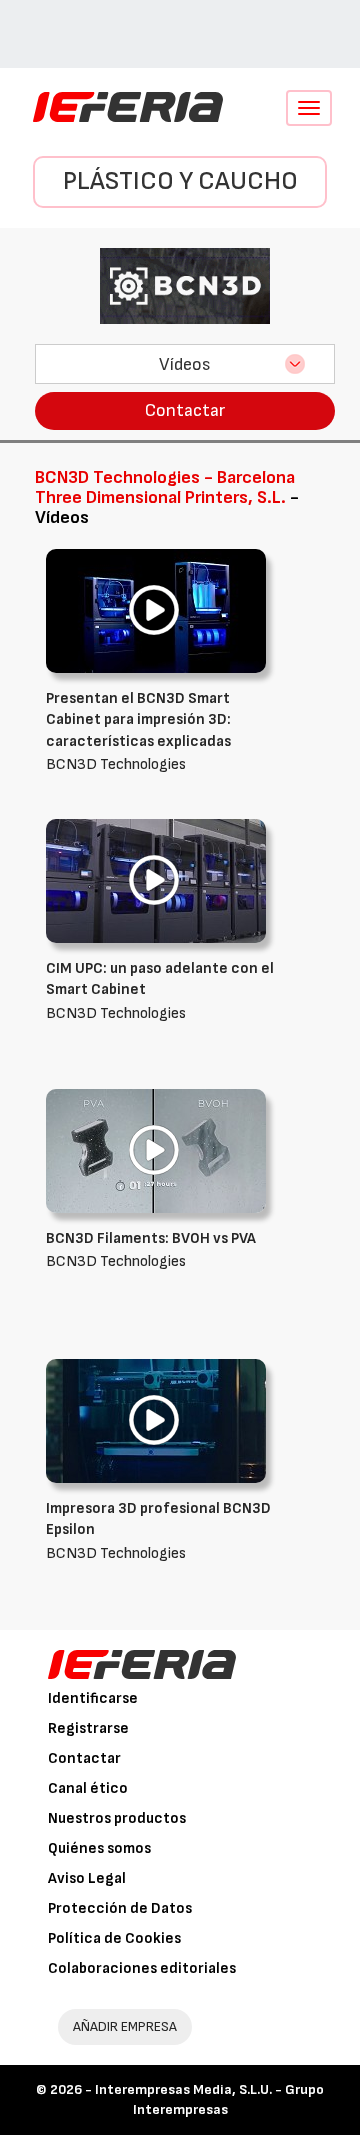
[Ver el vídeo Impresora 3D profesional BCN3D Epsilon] (156, 1420)
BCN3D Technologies (138, 731)
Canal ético (88, 1788)
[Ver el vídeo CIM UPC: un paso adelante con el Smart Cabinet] (156, 880)
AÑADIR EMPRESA (125, 2026)
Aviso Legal (87, 1878)
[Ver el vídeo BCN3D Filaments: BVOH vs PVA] (156, 1150)
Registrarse (88, 1728)
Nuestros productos (117, 1818)
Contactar (185, 410)
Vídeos (185, 364)
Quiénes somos (99, 1848)
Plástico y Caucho (180, 181)
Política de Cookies (114, 1938)
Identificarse (93, 1698)
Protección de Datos (120, 1908)
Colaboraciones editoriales (142, 1968)
